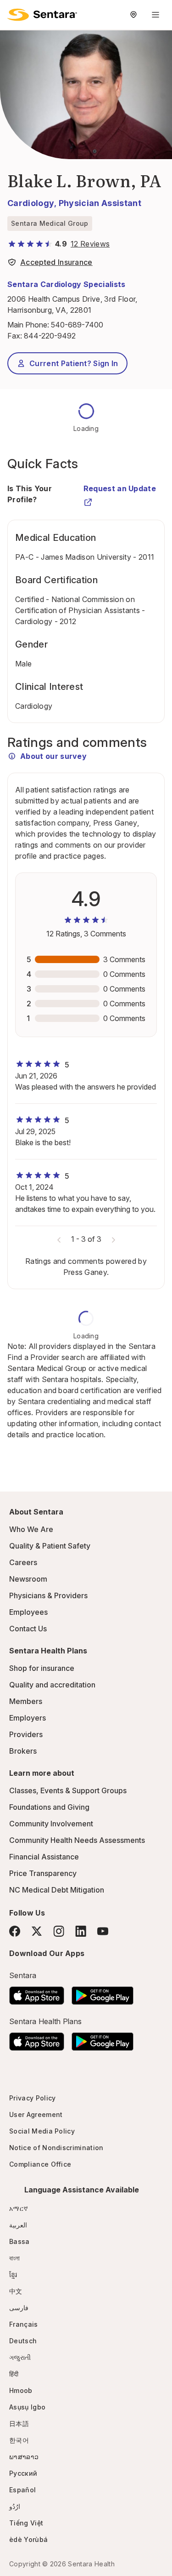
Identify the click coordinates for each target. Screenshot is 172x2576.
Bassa (19, 2241)
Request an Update (120, 488)
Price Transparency (43, 1873)
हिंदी (14, 2374)
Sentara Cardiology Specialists (67, 284)
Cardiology (31, 203)
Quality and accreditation (52, 1685)
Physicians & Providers (48, 1595)
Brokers (23, 1751)
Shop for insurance (42, 1668)
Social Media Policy (42, 2131)
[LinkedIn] (81, 1931)
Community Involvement (51, 1824)
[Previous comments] (59, 1239)
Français (24, 2324)
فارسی (19, 2308)
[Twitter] (37, 1931)
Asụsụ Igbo (27, 2407)
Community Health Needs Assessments (77, 1840)
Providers (26, 1734)
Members (26, 1701)
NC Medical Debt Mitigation (57, 1890)
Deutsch (23, 2341)
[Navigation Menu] (155, 15)
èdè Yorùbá (28, 2539)
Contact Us (28, 1629)
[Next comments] (113, 1239)
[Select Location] (133, 15)
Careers (23, 1562)
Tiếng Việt (26, 2523)
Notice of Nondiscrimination (56, 2148)
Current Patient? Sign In (74, 363)
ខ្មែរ (13, 2275)
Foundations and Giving (49, 1807)
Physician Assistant (100, 203)
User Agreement (36, 2114)
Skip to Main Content (14, 13)
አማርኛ (19, 2208)
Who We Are (31, 1529)
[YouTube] (103, 1931)
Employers (28, 1718)
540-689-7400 (77, 325)
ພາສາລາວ (24, 2457)
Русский (23, 2473)
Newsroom (28, 1579)
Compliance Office (40, 2164)
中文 (16, 2291)
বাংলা (15, 2258)
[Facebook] (15, 1931)
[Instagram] (59, 1931)
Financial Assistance (44, 1857)
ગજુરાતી (20, 2357)
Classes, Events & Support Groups (68, 1790)
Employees (28, 1612)
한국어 (19, 2440)
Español (22, 2490)
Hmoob (21, 2390)
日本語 (19, 2424)
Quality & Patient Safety (50, 1546)
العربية (18, 2225)
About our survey (53, 756)
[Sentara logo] (42, 15)
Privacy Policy (32, 2098)
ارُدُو (15, 2506)
